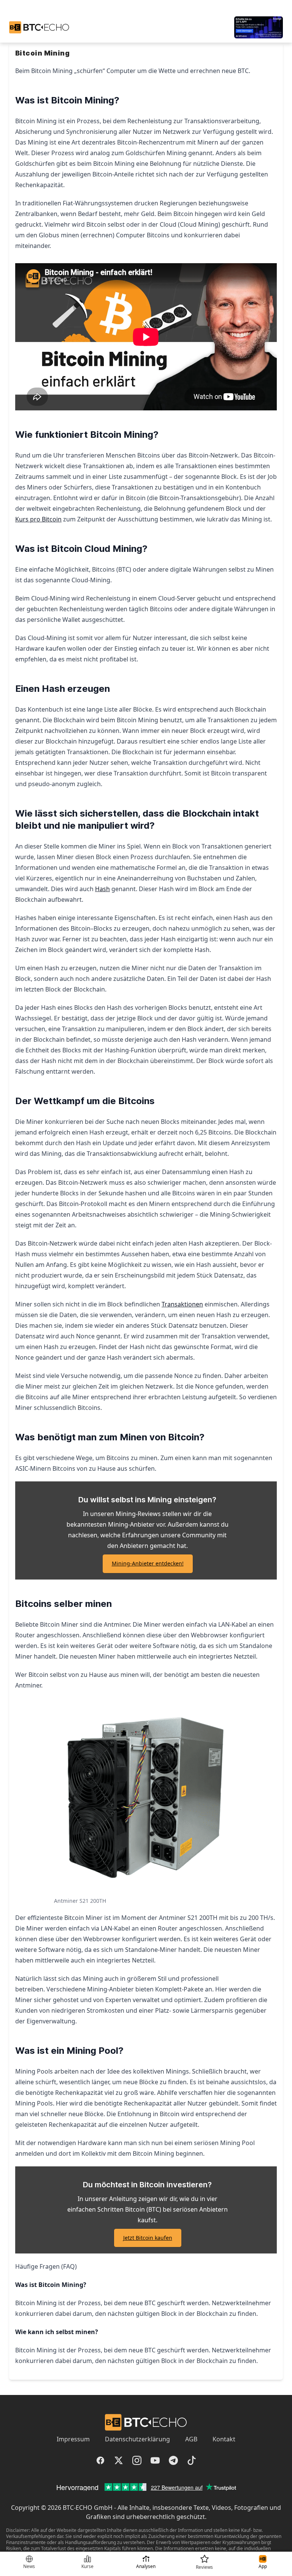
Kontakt (224, 2439)
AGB (191, 2439)
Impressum (73, 2439)
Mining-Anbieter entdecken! (148, 1563)
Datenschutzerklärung (137, 2439)
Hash (102, 889)
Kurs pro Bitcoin (38, 519)
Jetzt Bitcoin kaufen (148, 2238)
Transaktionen (182, 1304)
